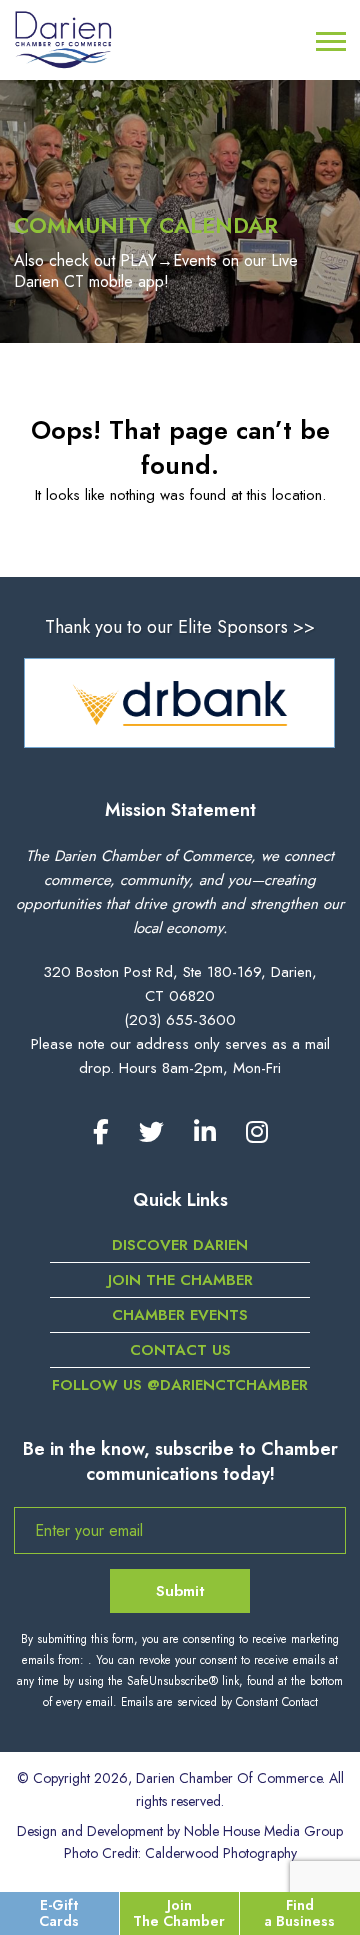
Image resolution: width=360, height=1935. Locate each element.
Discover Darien (180, 1245)
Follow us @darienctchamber (180, 1385)
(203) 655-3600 (180, 1020)
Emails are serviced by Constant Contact (219, 1702)
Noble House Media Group (263, 1831)
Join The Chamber (179, 1912)
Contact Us (180, 1350)
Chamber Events (180, 1315)
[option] (179, 703)
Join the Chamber (180, 1280)
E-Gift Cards (59, 1912)
